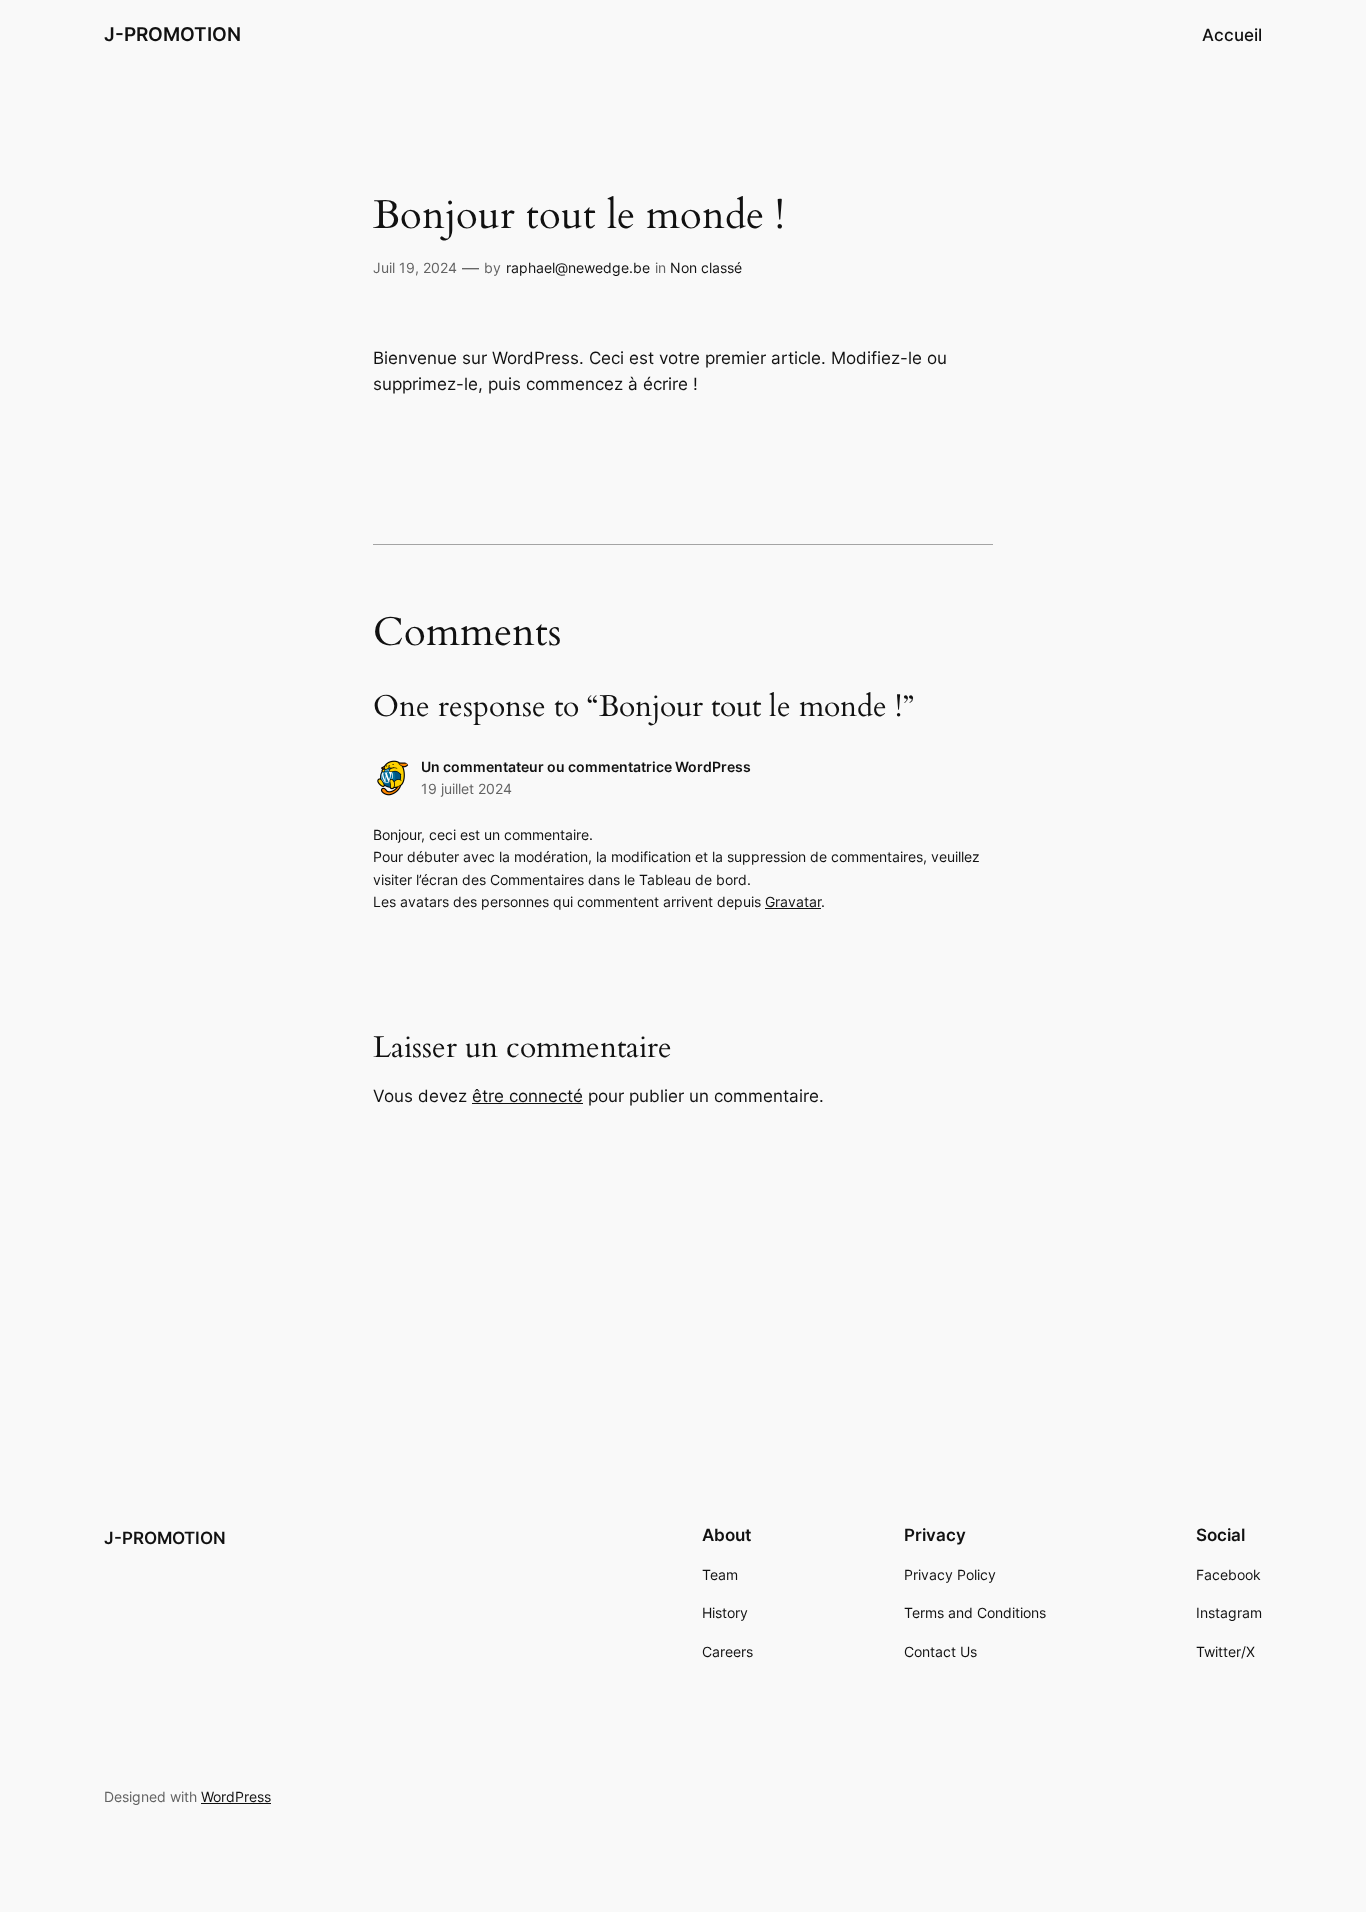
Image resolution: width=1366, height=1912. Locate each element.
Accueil (1232, 35)
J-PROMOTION (172, 34)
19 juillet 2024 (466, 788)
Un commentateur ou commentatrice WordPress (586, 766)
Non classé (706, 267)
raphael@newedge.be (578, 267)
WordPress (236, 1796)
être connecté (527, 1096)
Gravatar (793, 901)
